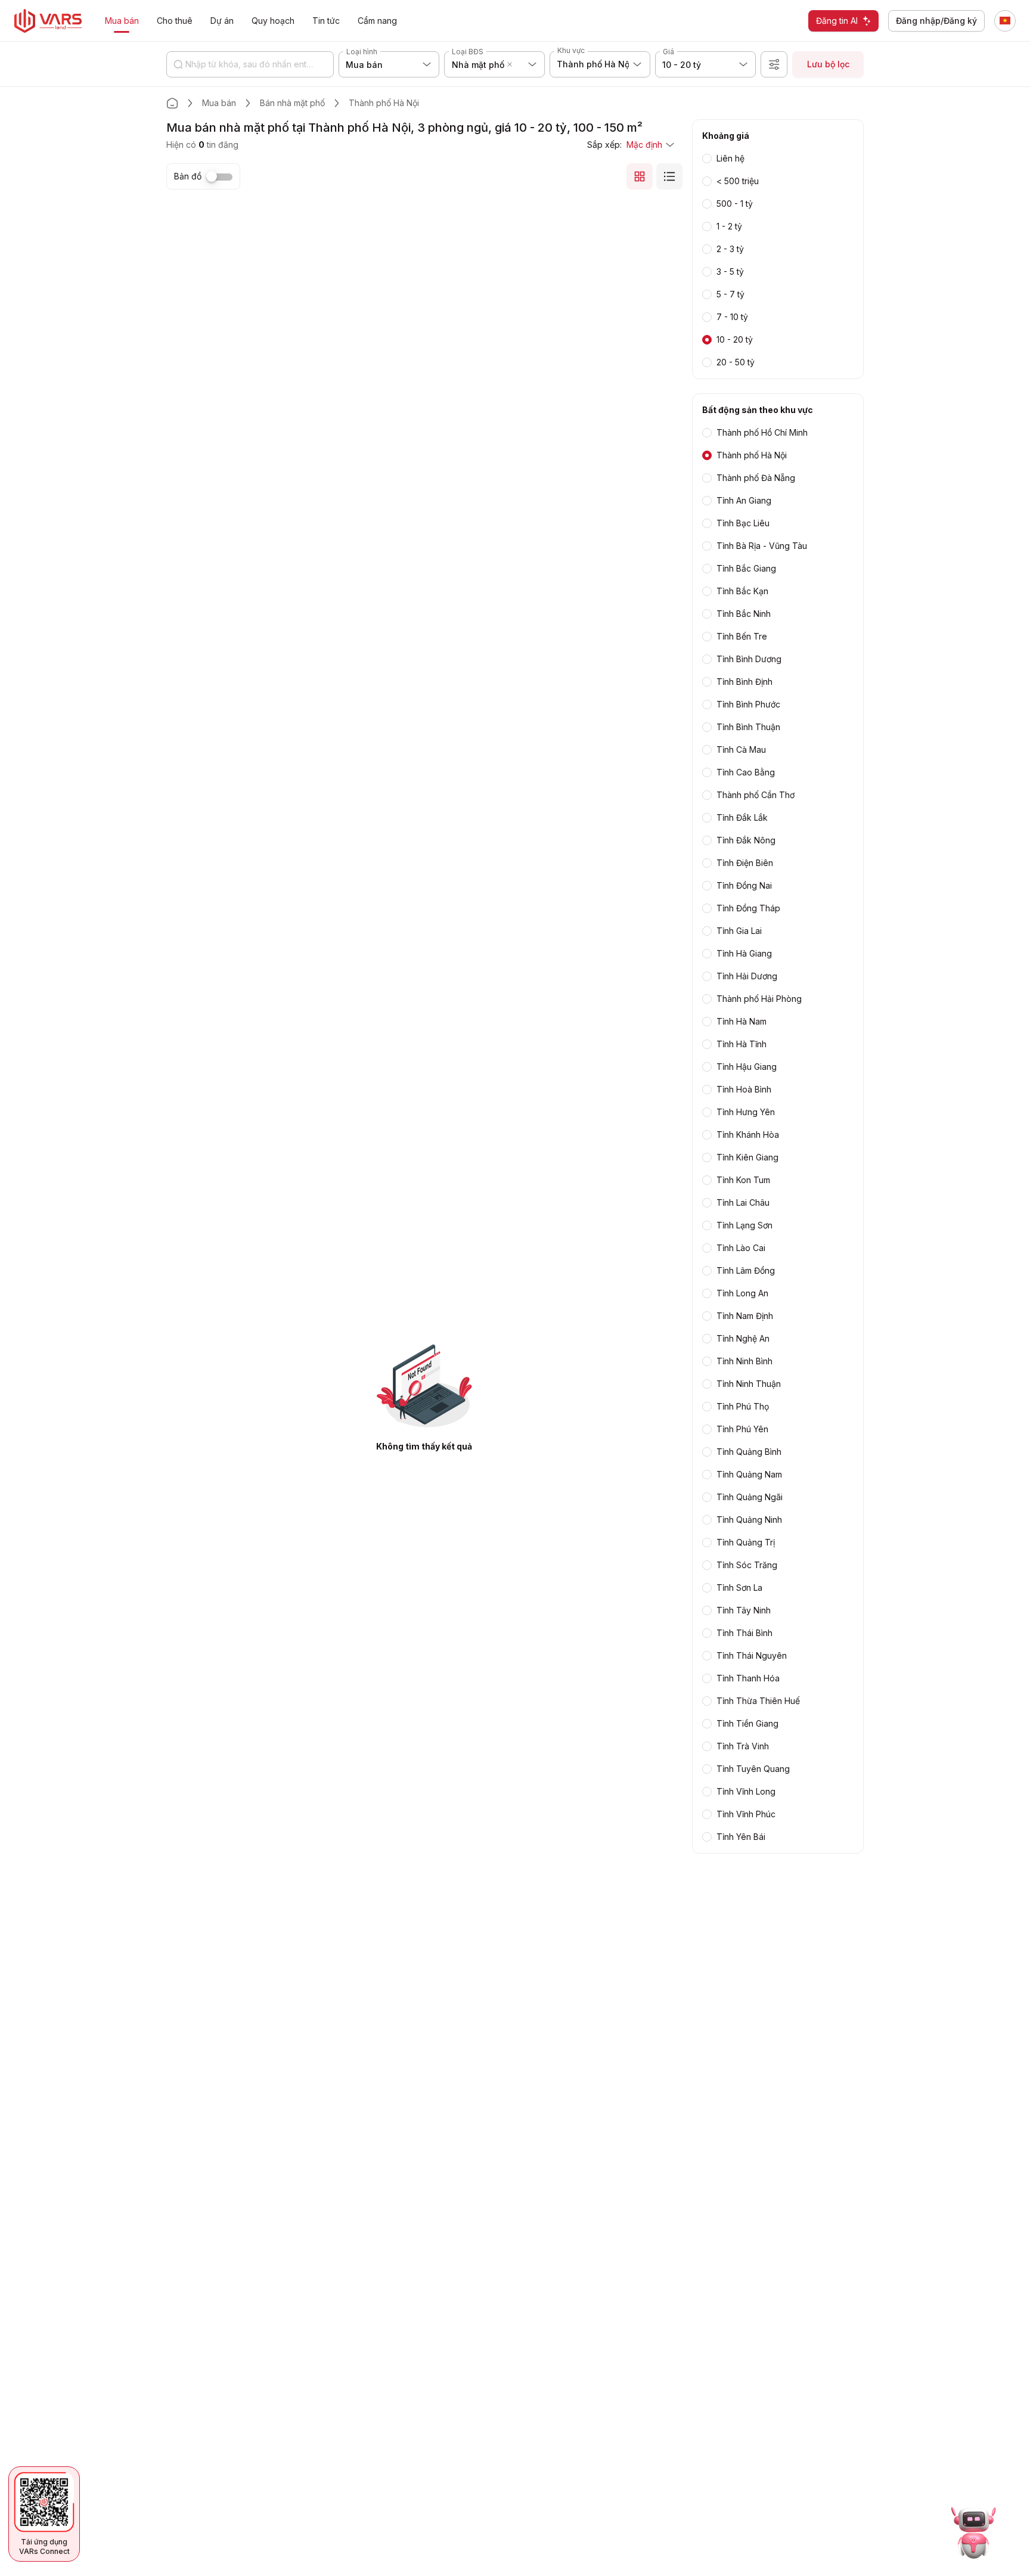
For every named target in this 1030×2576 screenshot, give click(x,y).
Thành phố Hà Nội (384, 103)
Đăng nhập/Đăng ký (936, 21)
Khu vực (571, 50)
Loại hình (362, 52)
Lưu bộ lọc (828, 64)
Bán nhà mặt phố (292, 103)
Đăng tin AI (837, 21)
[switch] (219, 177)
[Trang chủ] (172, 103)
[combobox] (517, 64)
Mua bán (219, 103)
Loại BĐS (468, 52)
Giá (668, 52)
